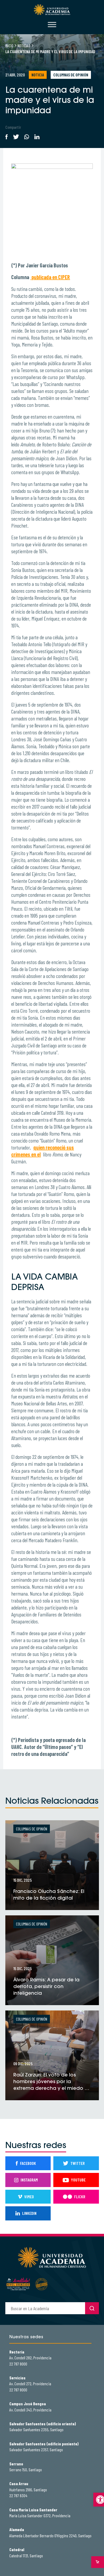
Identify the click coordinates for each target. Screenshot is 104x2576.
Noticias (24, 46)
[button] (99, 2500)
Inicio (9, 46)
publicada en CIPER (50, 277)
